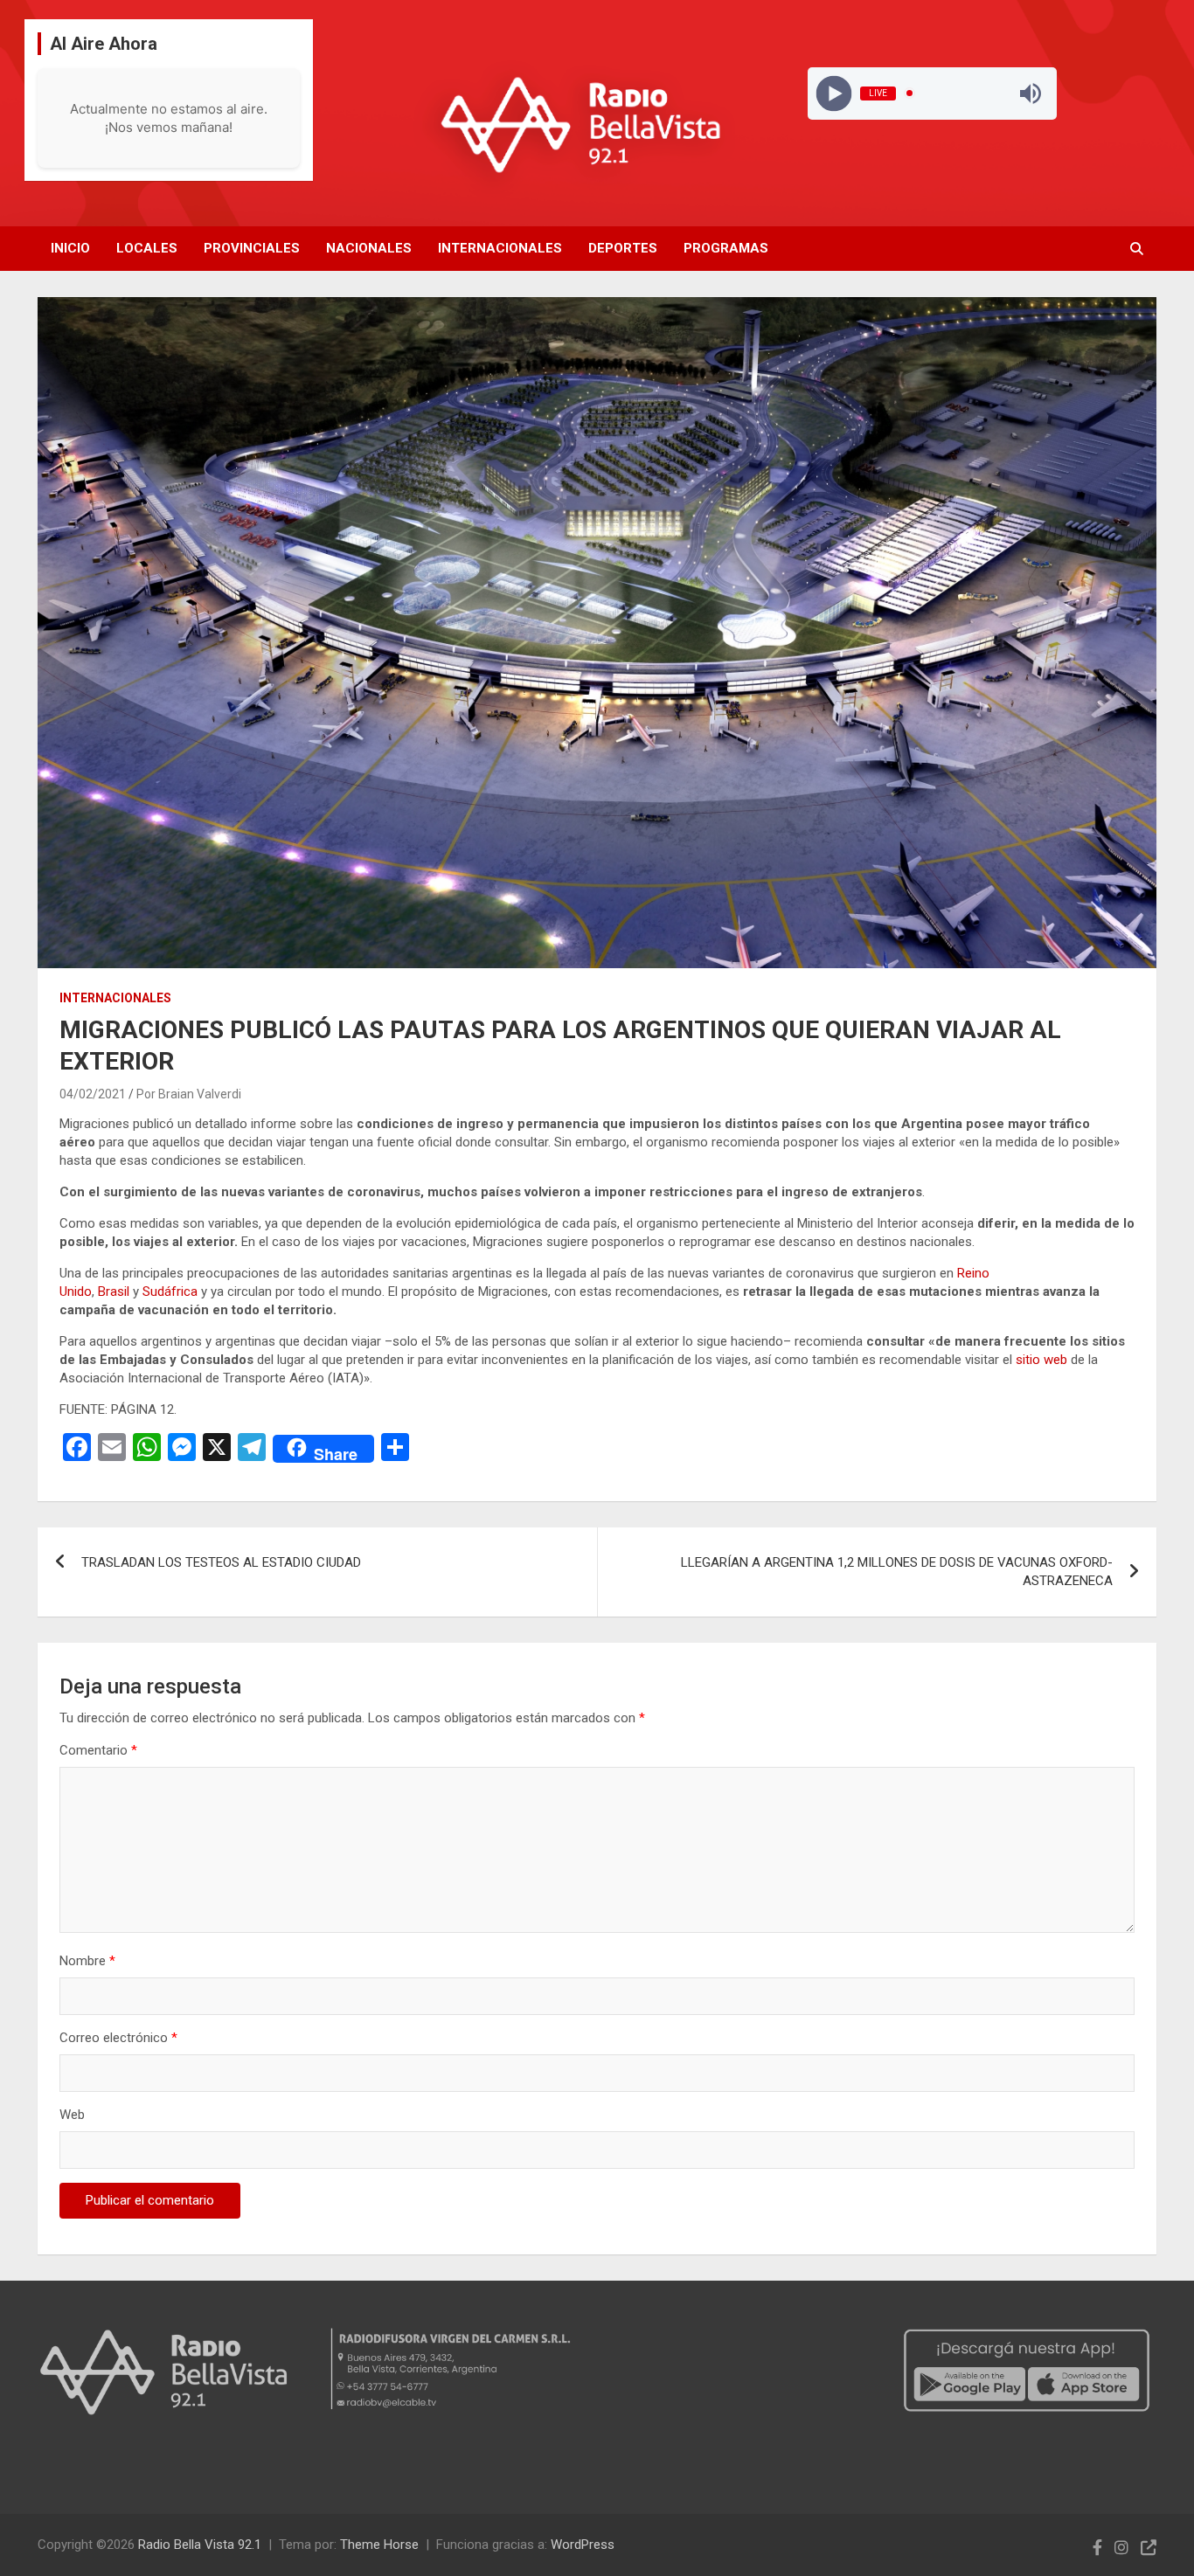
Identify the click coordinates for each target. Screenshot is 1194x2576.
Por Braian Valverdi (189, 1094)
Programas (726, 248)
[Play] (833, 93)
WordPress (583, 2545)
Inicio (70, 248)
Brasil (115, 1291)
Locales (147, 248)
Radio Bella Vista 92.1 (200, 2545)
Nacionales (369, 248)
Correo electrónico (118, 2038)
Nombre (87, 1961)
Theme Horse (379, 2545)
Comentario (98, 1750)
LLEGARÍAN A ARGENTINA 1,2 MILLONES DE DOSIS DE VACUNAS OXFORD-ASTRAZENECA (897, 1572)
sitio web (1041, 1360)
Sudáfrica (172, 1291)
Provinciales (252, 248)
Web (72, 2115)
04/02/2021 (93, 1094)
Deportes (623, 248)
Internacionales (500, 248)
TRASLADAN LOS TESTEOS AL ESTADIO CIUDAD (221, 1562)
